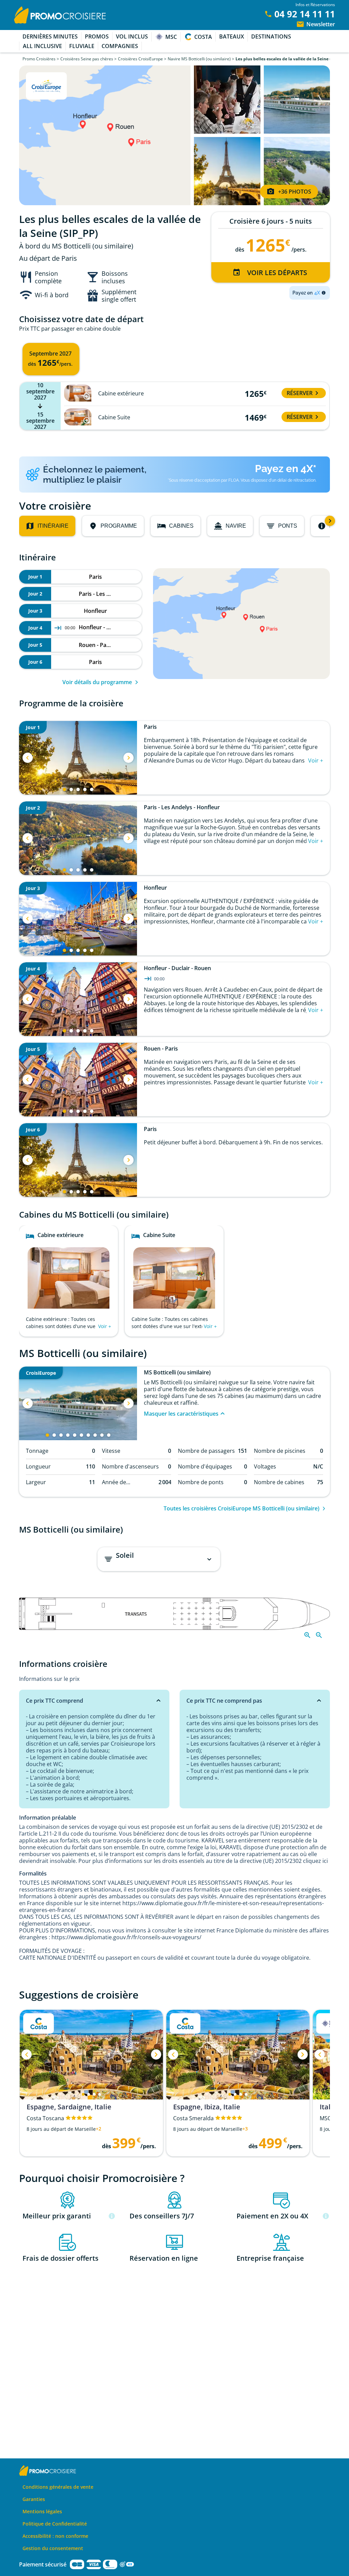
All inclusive (42, 46)
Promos (97, 36)
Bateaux (232, 36)
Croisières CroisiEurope (140, 59)
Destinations (271, 36)
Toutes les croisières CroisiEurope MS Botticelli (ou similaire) (241, 1508)
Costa (203, 37)
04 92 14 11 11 (305, 14)
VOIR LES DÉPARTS (277, 273)
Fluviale (82, 46)
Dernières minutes (50, 36)
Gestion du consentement (53, 2548)
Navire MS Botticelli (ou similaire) (199, 59)
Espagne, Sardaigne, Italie (69, 2107)
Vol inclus (132, 36)
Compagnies (120, 46)
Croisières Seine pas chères (87, 59)
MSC (171, 37)
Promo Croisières (39, 59)
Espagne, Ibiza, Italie (207, 2107)
